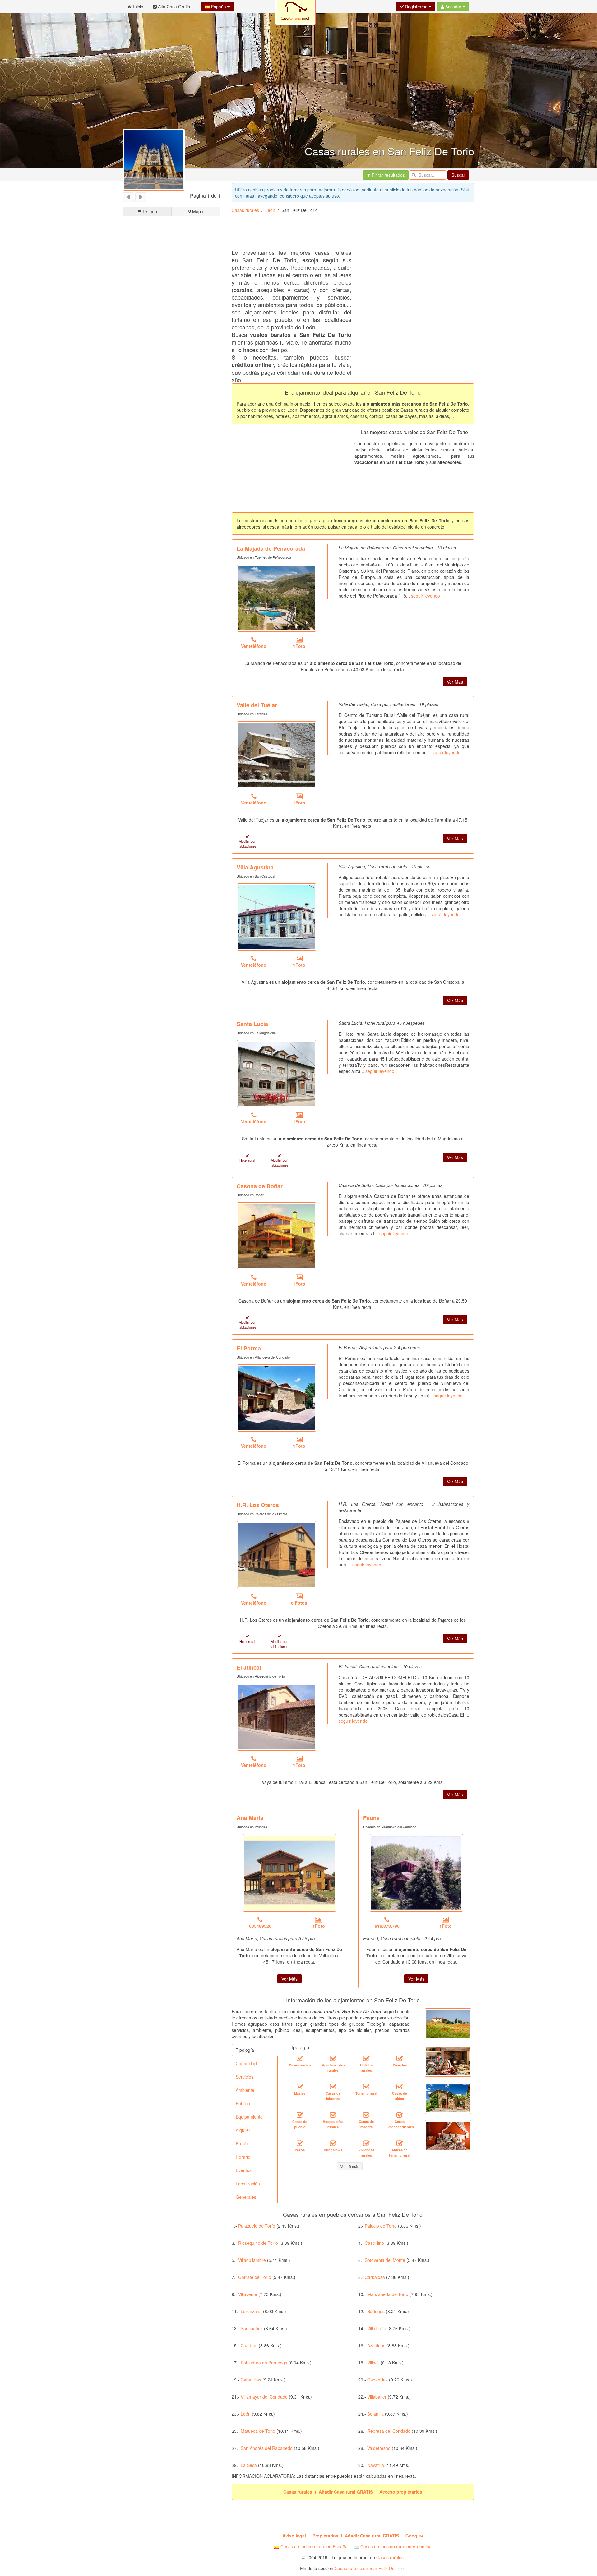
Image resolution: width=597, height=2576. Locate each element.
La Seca (249, 2465)
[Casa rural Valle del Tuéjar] (277, 755)
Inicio (138, 7)
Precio (242, 2143)
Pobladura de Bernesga (264, 2363)
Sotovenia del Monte (385, 2260)
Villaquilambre (252, 2260)
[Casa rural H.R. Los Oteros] (277, 1555)
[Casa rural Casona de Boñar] (277, 1236)
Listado (149, 211)
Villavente (248, 2294)
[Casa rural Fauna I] (416, 1873)
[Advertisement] (172, 453)
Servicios (245, 2077)
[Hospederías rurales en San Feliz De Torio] (333, 2115)
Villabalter (377, 2397)
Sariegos (376, 2311)
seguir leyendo (426, 596)
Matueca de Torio (258, 2431)
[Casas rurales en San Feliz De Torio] (300, 2058)
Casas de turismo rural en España (313, 2546)
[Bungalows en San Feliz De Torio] (333, 2143)
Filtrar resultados (388, 175)
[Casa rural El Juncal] (277, 1717)
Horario (243, 2157)
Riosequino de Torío (258, 2243)
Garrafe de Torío (255, 2277)
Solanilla (375, 2414)
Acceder (453, 7)
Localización (248, 2184)
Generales (246, 2197)
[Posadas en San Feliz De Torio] (400, 2058)
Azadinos (376, 2345)
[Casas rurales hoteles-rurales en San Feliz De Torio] (366, 2058)
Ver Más (455, 682)
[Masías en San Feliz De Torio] (300, 2087)
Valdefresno (379, 2448)
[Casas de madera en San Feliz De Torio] (366, 2115)
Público (243, 2103)
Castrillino (374, 2243)
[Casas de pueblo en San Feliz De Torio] (300, 2115)
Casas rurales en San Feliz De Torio (370, 2568)
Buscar (458, 175)
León (270, 210)
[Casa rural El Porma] (277, 1398)
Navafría (376, 2465)
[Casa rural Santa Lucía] (277, 1074)
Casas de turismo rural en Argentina (395, 2546)
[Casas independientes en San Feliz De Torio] (400, 2115)
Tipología (245, 2050)
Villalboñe (377, 2328)
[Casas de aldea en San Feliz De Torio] (400, 2087)
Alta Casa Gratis (173, 7)
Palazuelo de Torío (257, 2226)
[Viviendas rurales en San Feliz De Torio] (366, 2143)
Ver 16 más (350, 2166)
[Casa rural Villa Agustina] (277, 917)
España (219, 7)
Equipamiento (249, 2117)
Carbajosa (375, 2277)
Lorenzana (251, 2311)
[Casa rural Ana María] (289, 1873)
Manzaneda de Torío (388, 2294)
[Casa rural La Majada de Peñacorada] (277, 598)
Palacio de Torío (381, 2226)
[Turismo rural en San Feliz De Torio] (366, 2087)
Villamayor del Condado (264, 2397)
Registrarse (416, 7)
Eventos (244, 2170)
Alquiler (243, 2130)
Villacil (373, 2363)
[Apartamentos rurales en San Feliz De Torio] (333, 2058)
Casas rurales (245, 210)
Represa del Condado (389, 2431)
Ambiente (245, 2090)
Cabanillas (251, 2380)
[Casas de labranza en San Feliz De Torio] (333, 2087)
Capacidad (246, 2063)
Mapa (197, 211)
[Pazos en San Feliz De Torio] (300, 2143)
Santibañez (252, 2328)
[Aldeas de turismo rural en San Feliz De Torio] (400, 2143)
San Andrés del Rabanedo (267, 2448)
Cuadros (249, 2345)
